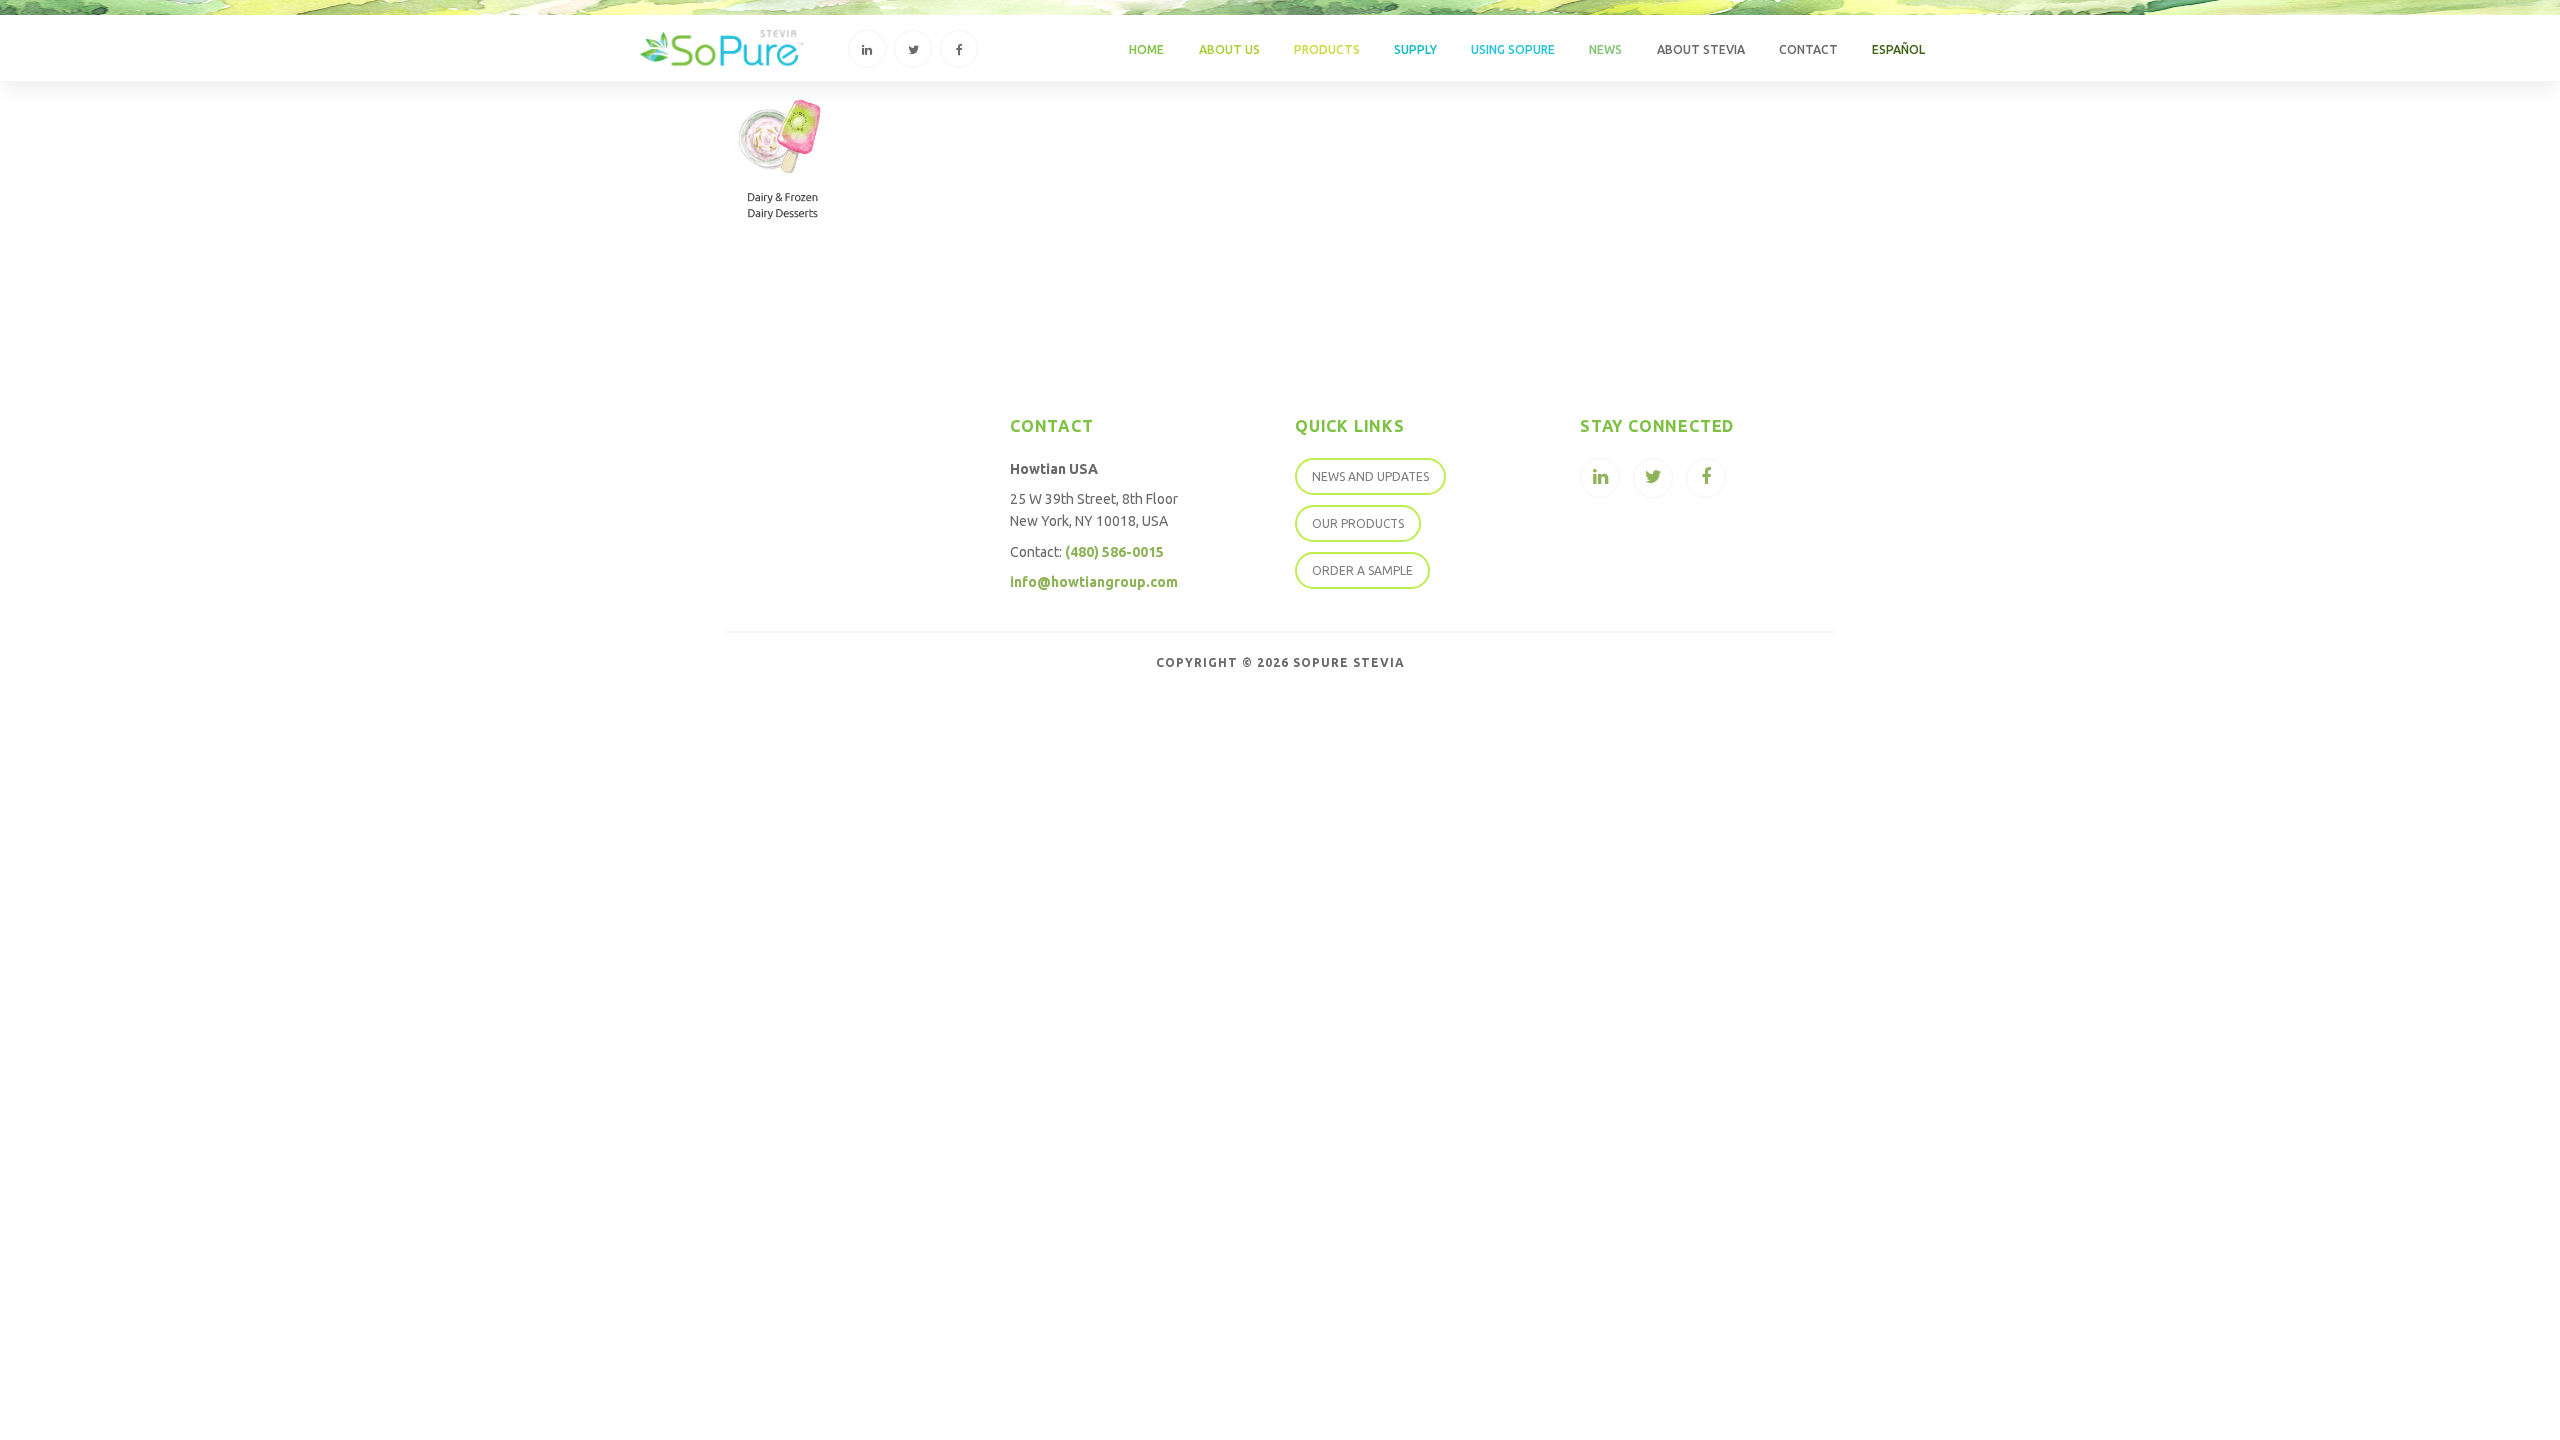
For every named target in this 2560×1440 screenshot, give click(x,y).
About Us (1229, 49)
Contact (1808, 49)
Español (1898, 49)
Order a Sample (1362, 570)
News (1605, 49)
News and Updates (1370, 476)
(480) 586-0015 (1114, 552)
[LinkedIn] (867, 49)
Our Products (1358, 523)
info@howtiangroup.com (1094, 582)
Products (1327, 49)
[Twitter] (913, 49)
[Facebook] (959, 49)
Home (1146, 49)
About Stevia (1701, 49)
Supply (1415, 49)
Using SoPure (1513, 49)
